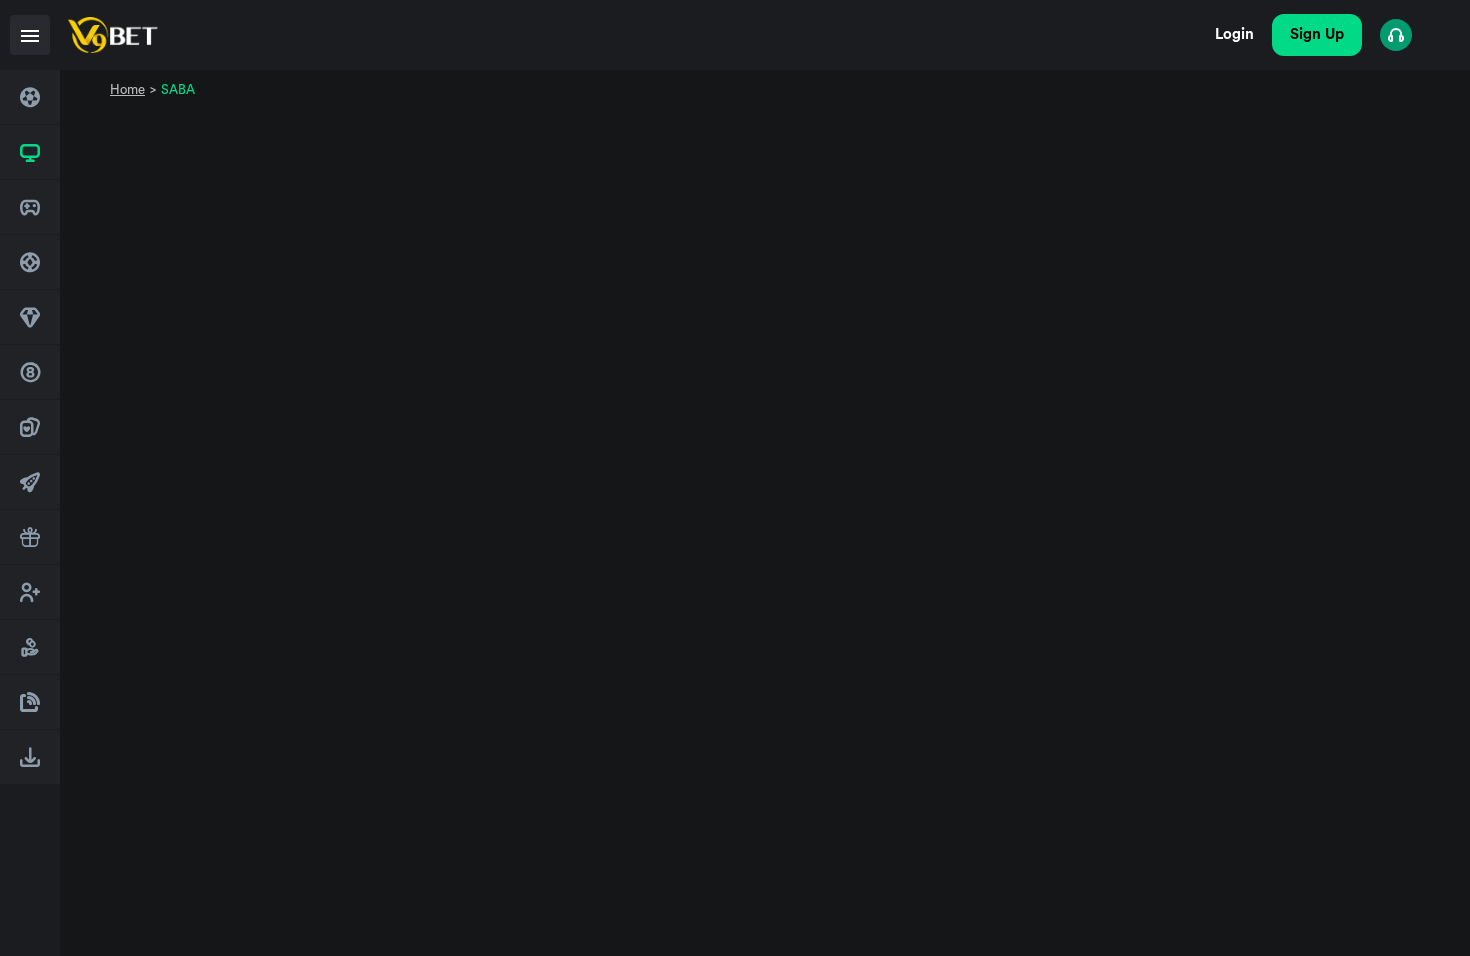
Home (127, 89)
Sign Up (1317, 34)
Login (1234, 34)
